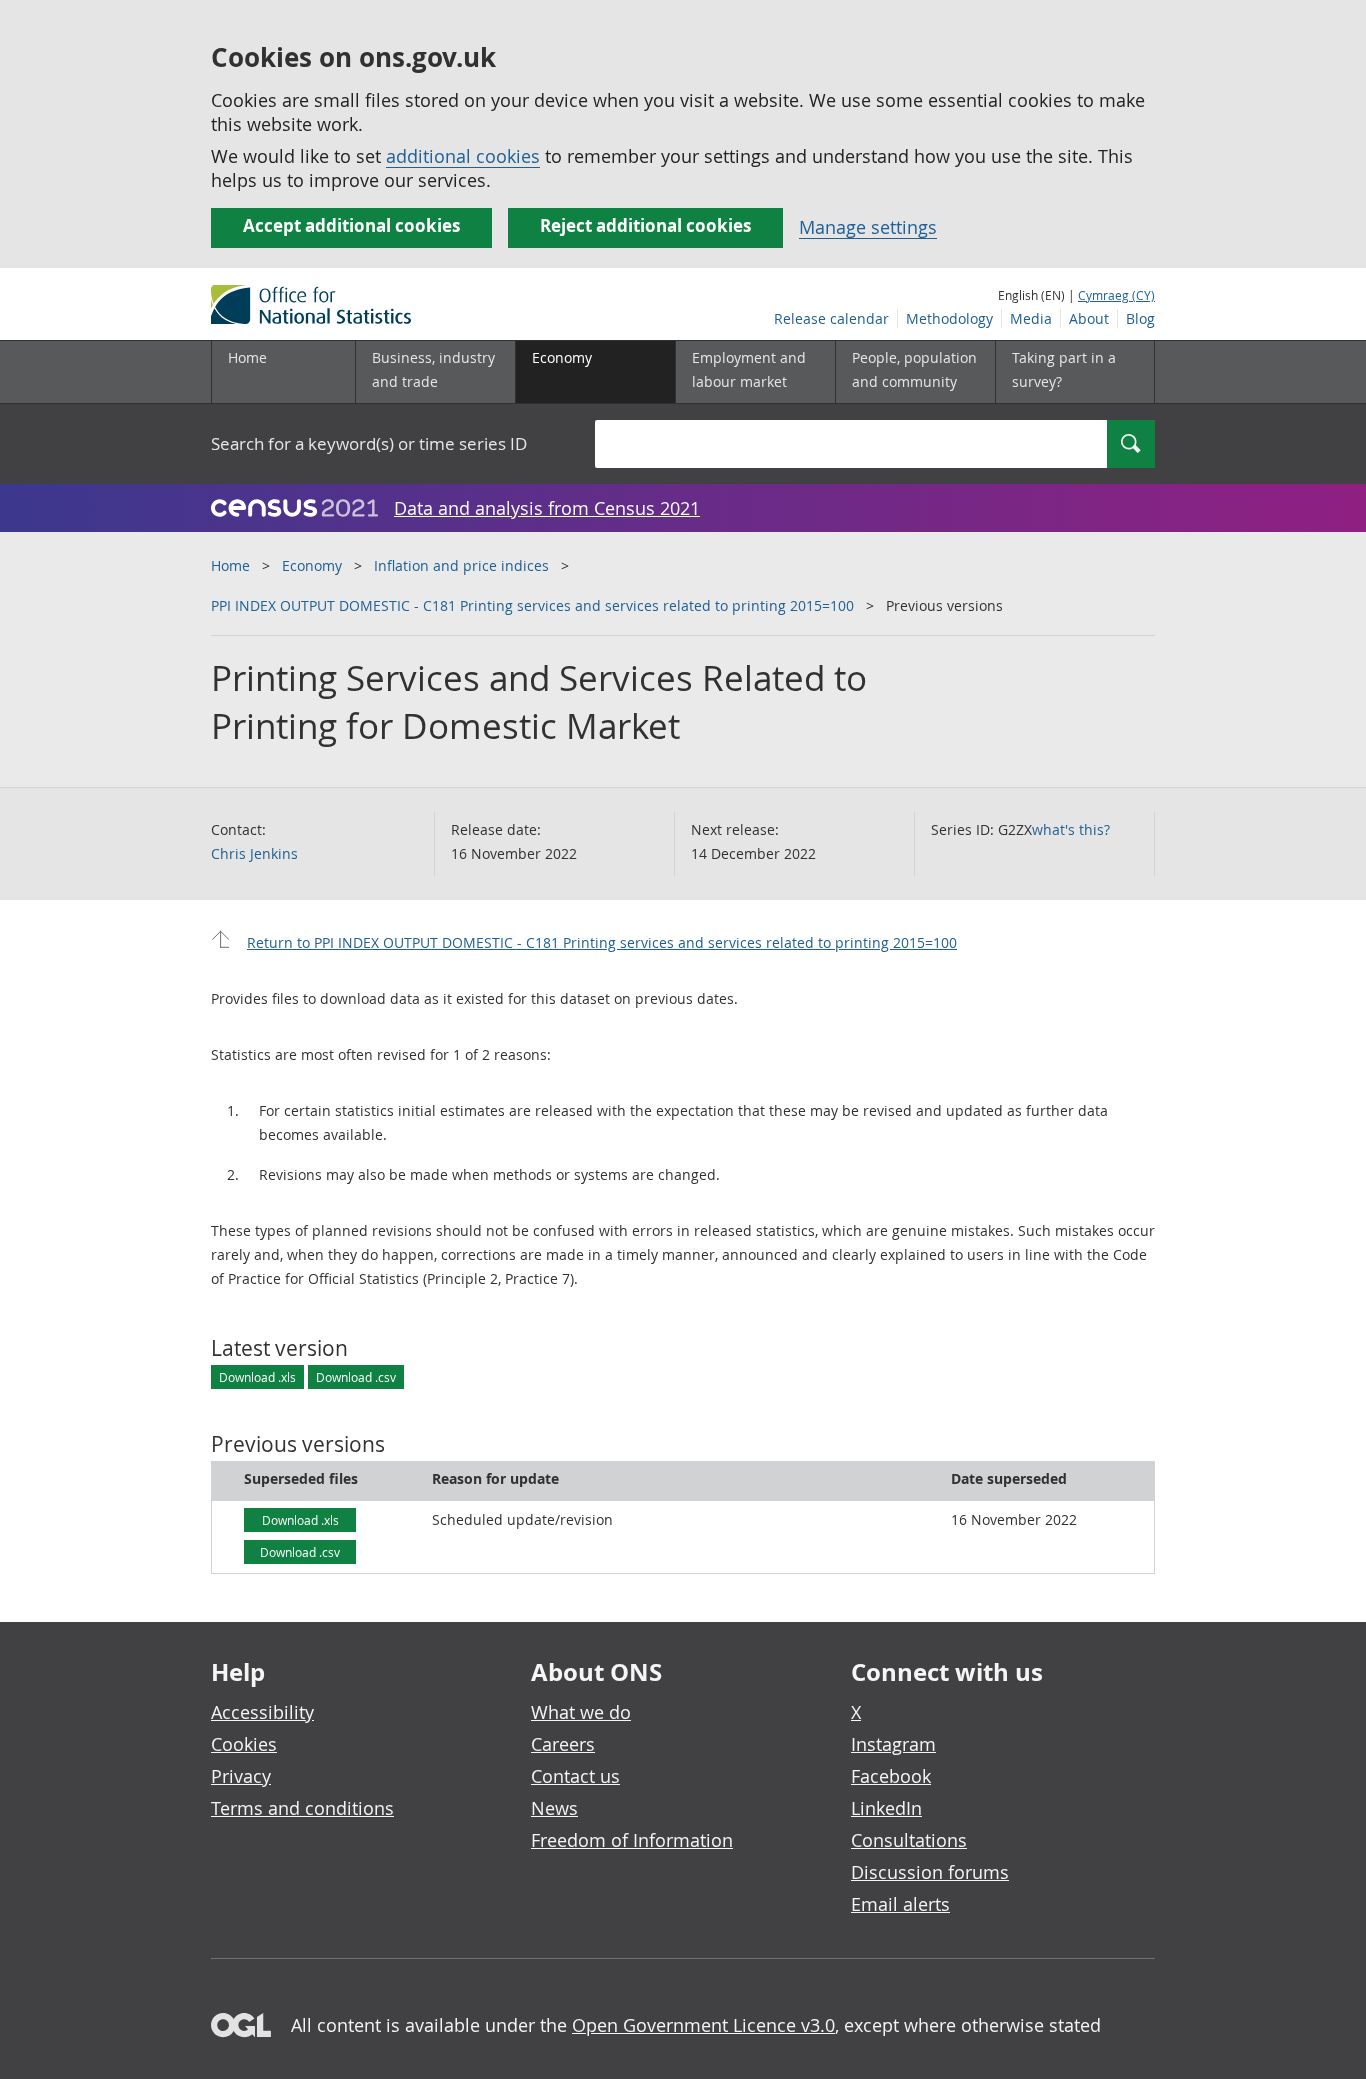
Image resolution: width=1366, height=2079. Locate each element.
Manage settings (868, 227)
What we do (581, 1712)
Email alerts (900, 1904)
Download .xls (257, 1377)
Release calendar (831, 318)
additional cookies (463, 156)
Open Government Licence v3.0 (703, 2025)
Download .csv (356, 1377)
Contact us (575, 1776)
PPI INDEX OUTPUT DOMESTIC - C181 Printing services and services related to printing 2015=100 (532, 605)
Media (1031, 318)
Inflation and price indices (461, 565)
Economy (312, 565)
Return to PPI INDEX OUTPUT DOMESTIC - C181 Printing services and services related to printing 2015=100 (602, 942)
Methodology (949, 318)
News (554, 1808)
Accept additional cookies (351, 225)
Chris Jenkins (254, 853)
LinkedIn (886, 1808)
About (1089, 318)
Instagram (893, 1744)
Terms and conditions (302, 1808)
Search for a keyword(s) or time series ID (369, 443)
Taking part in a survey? (1064, 369)
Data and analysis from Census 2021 (547, 508)
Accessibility (262, 1712)
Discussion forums (930, 1872)
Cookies (244, 1744)
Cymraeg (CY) (1116, 295)
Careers (563, 1744)
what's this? (1071, 829)
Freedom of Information (632, 1840)
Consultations (909, 1840)
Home (247, 357)
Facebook (891, 1776)
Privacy (241, 1776)
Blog (1140, 318)
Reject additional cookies (645, 225)
